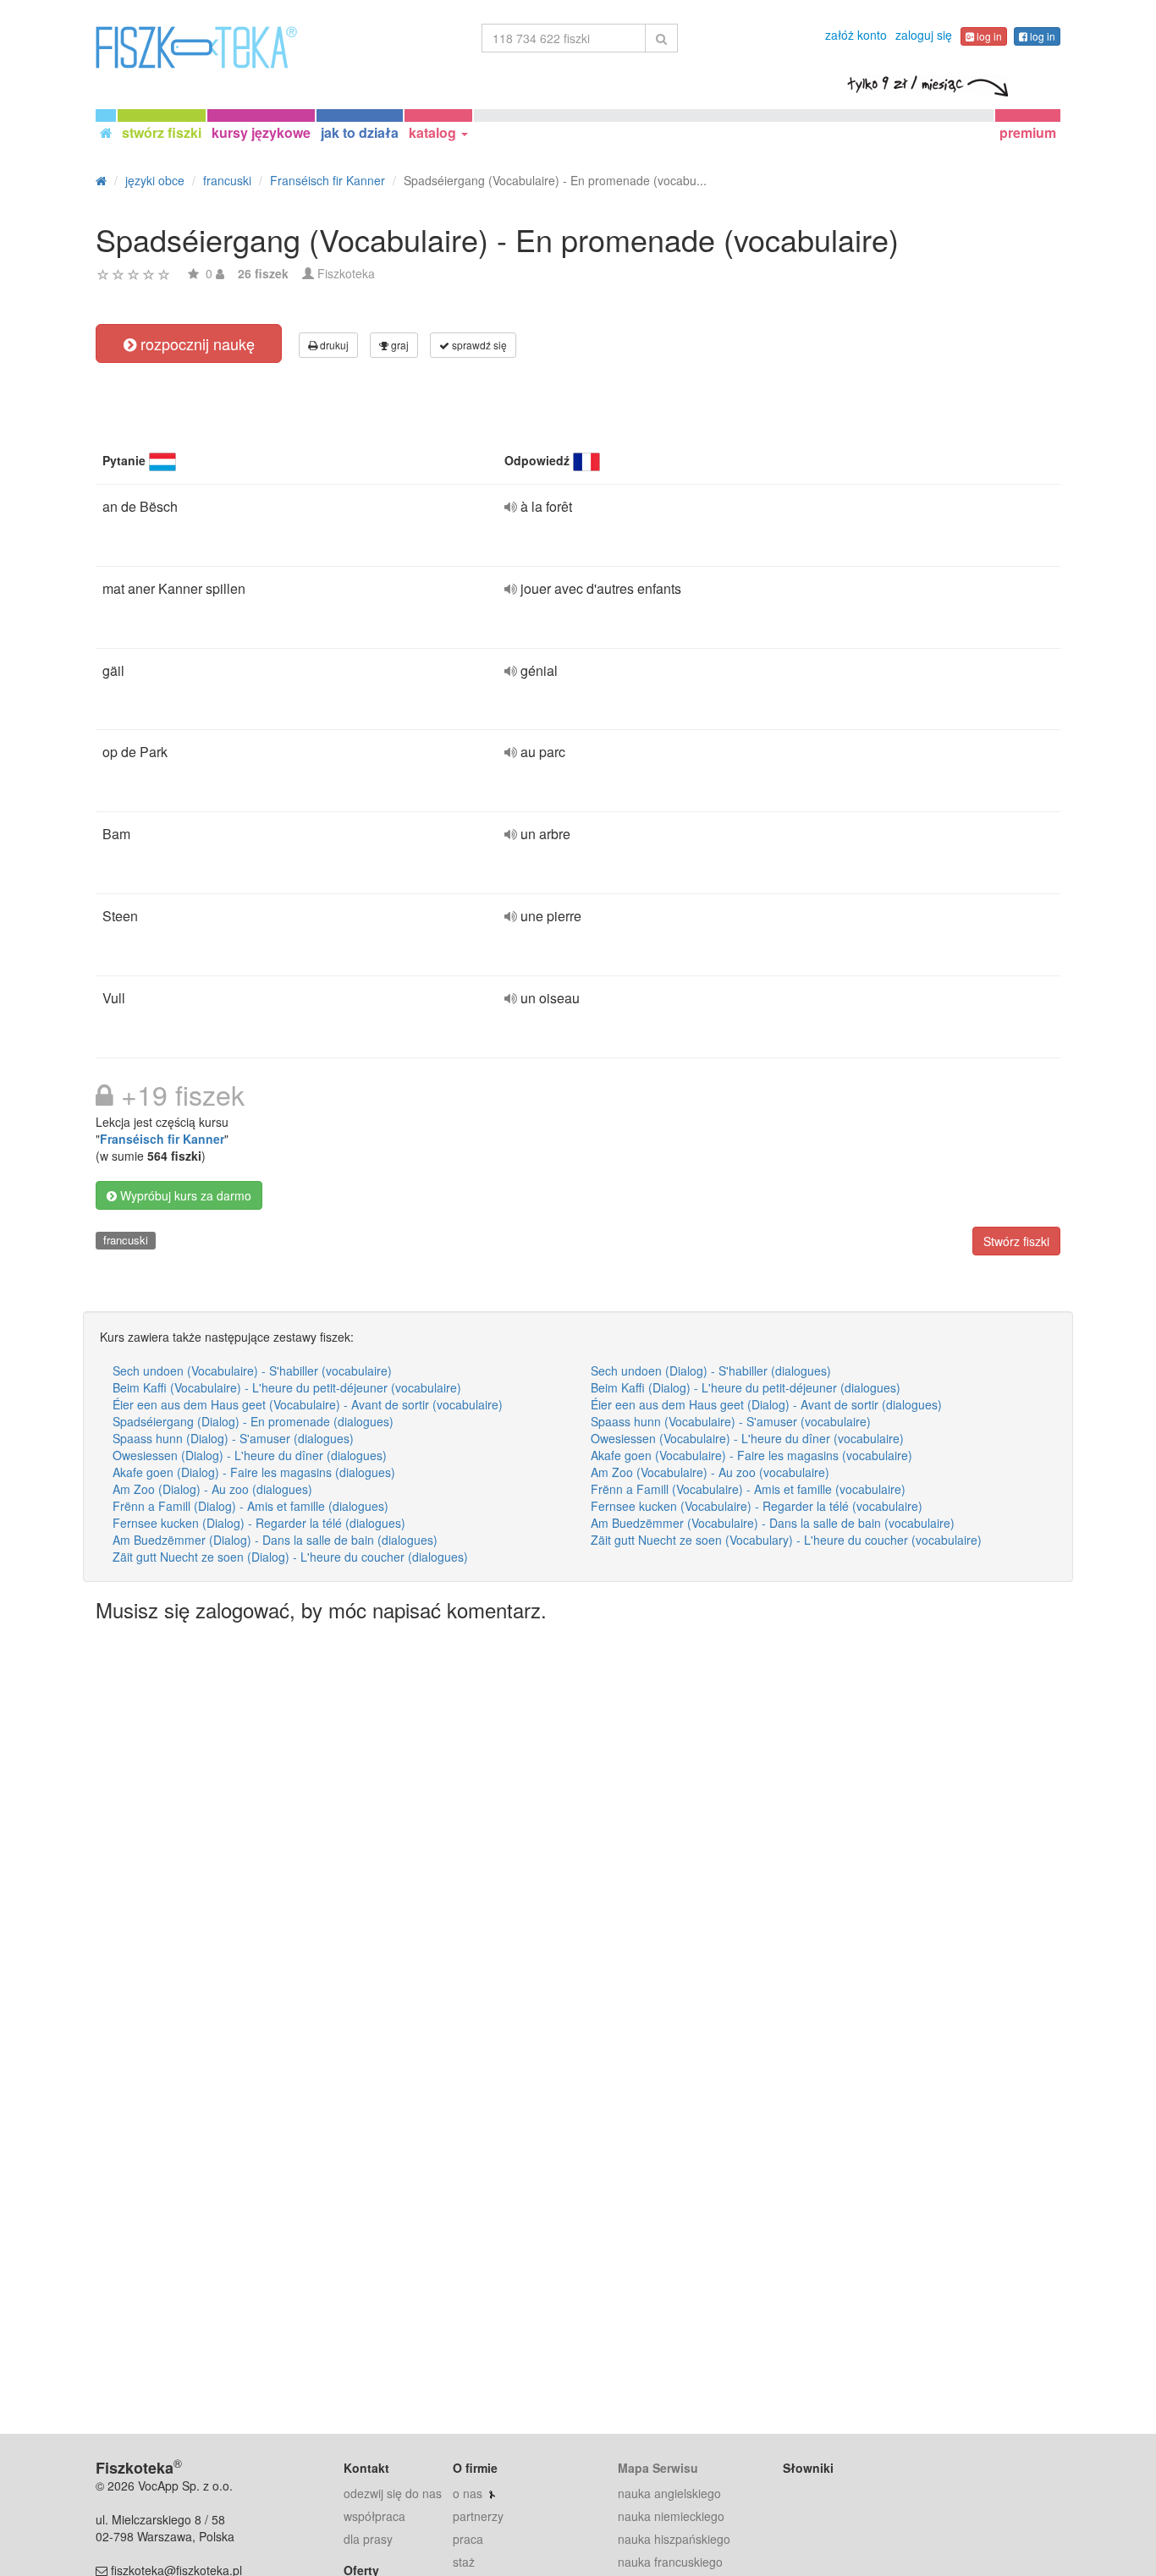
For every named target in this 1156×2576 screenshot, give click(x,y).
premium (1028, 132)
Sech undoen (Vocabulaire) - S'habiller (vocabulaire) (252, 1370)
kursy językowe (261, 132)
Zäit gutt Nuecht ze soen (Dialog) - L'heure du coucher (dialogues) (290, 1557)
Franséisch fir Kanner (162, 1139)
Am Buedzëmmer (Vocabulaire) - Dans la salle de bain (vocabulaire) (773, 1523)
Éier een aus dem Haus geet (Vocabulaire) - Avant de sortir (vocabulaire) (308, 1404)
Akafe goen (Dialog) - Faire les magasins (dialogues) (254, 1472)
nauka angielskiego (669, 2493)
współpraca (374, 2516)
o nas (468, 2493)
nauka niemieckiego (671, 2516)
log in (988, 36)
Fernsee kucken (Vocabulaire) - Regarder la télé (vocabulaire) (757, 1506)
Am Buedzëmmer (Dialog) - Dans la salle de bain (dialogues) (275, 1540)
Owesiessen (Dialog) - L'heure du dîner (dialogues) (250, 1455)
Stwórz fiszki (1016, 1241)
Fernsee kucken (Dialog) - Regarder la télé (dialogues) (259, 1523)
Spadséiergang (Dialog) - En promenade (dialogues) (253, 1421)
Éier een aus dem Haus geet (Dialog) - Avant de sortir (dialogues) (766, 1404)
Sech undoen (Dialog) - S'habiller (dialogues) (711, 1370)
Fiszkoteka (346, 273)
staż (464, 2562)
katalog (434, 132)
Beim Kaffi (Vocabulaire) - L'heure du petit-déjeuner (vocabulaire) (287, 1387)
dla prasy (368, 2539)
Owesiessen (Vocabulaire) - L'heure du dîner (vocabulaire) (747, 1438)
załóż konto (856, 35)
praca (468, 2539)
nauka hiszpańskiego (674, 2539)
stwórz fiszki (162, 132)
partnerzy (478, 2516)
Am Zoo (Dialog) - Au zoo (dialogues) (212, 1489)
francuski (126, 1240)
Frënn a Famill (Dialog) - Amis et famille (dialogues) (250, 1506)
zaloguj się (924, 35)
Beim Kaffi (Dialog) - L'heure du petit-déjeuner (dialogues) (746, 1387)
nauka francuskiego (670, 2562)
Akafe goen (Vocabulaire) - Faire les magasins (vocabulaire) (751, 1455)
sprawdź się (478, 345)
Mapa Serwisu (658, 2468)
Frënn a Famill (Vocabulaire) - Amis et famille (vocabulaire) (748, 1489)
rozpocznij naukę (195, 343)
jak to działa (360, 132)
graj (399, 345)
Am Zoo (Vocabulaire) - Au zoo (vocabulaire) (710, 1472)
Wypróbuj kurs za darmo (184, 1195)
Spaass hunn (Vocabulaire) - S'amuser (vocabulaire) (731, 1421)
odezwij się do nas (393, 2493)
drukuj (333, 345)
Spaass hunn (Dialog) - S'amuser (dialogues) (233, 1438)
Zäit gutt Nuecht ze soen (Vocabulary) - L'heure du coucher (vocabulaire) (786, 1540)
